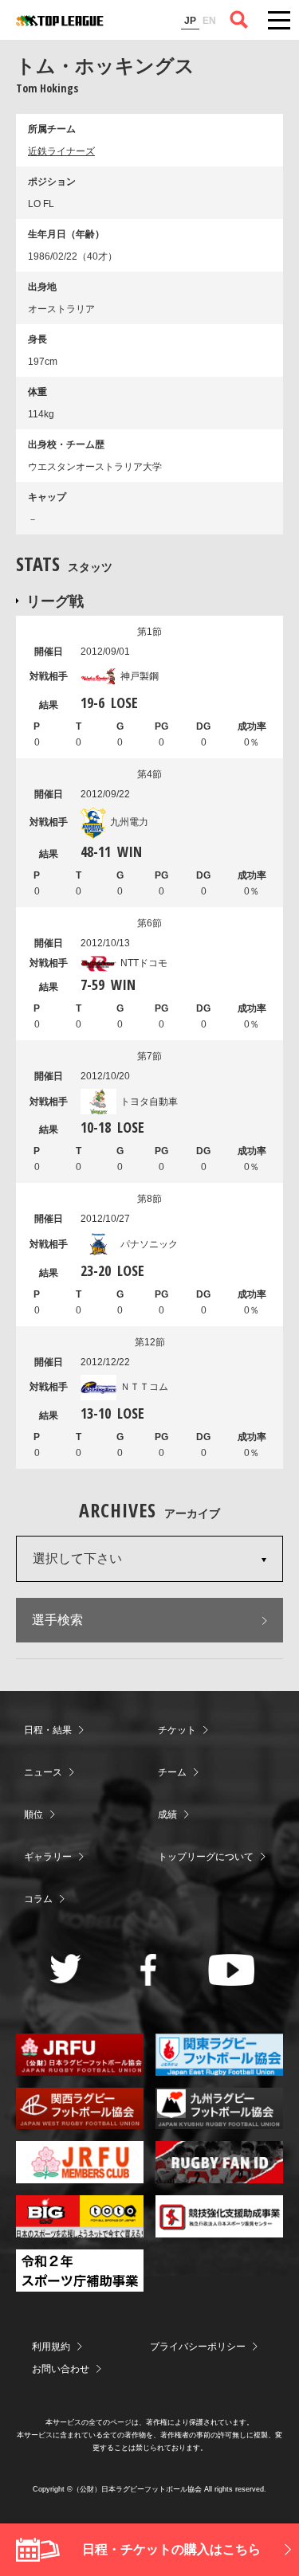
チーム (172, 1772)
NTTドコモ (144, 963)
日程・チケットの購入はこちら (171, 2549)
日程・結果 (48, 1730)
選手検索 (57, 1620)
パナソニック (149, 1244)
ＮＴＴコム (144, 1387)
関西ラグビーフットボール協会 (80, 2109)
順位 (33, 1815)
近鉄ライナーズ (61, 151)
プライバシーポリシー (198, 2347)
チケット (177, 1730)
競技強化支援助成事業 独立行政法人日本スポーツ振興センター (219, 2216)
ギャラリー (48, 1857)
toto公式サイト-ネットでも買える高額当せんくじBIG (80, 2216)
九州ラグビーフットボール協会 (219, 2109)
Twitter (66, 1969)
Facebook (149, 1970)
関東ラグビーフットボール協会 (219, 2055)
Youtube (232, 1970)
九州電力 (129, 822)
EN (209, 21)
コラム (38, 1899)
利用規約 (51, 2347)
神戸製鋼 (140, 676)
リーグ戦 (55, 601)
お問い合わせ (61, 2369)
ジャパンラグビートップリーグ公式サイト (60, 21)
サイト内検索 (239, 20)
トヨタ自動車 (149, 1102)
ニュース (43, 1772)
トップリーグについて (206, 1857)
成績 (167, 1815)
